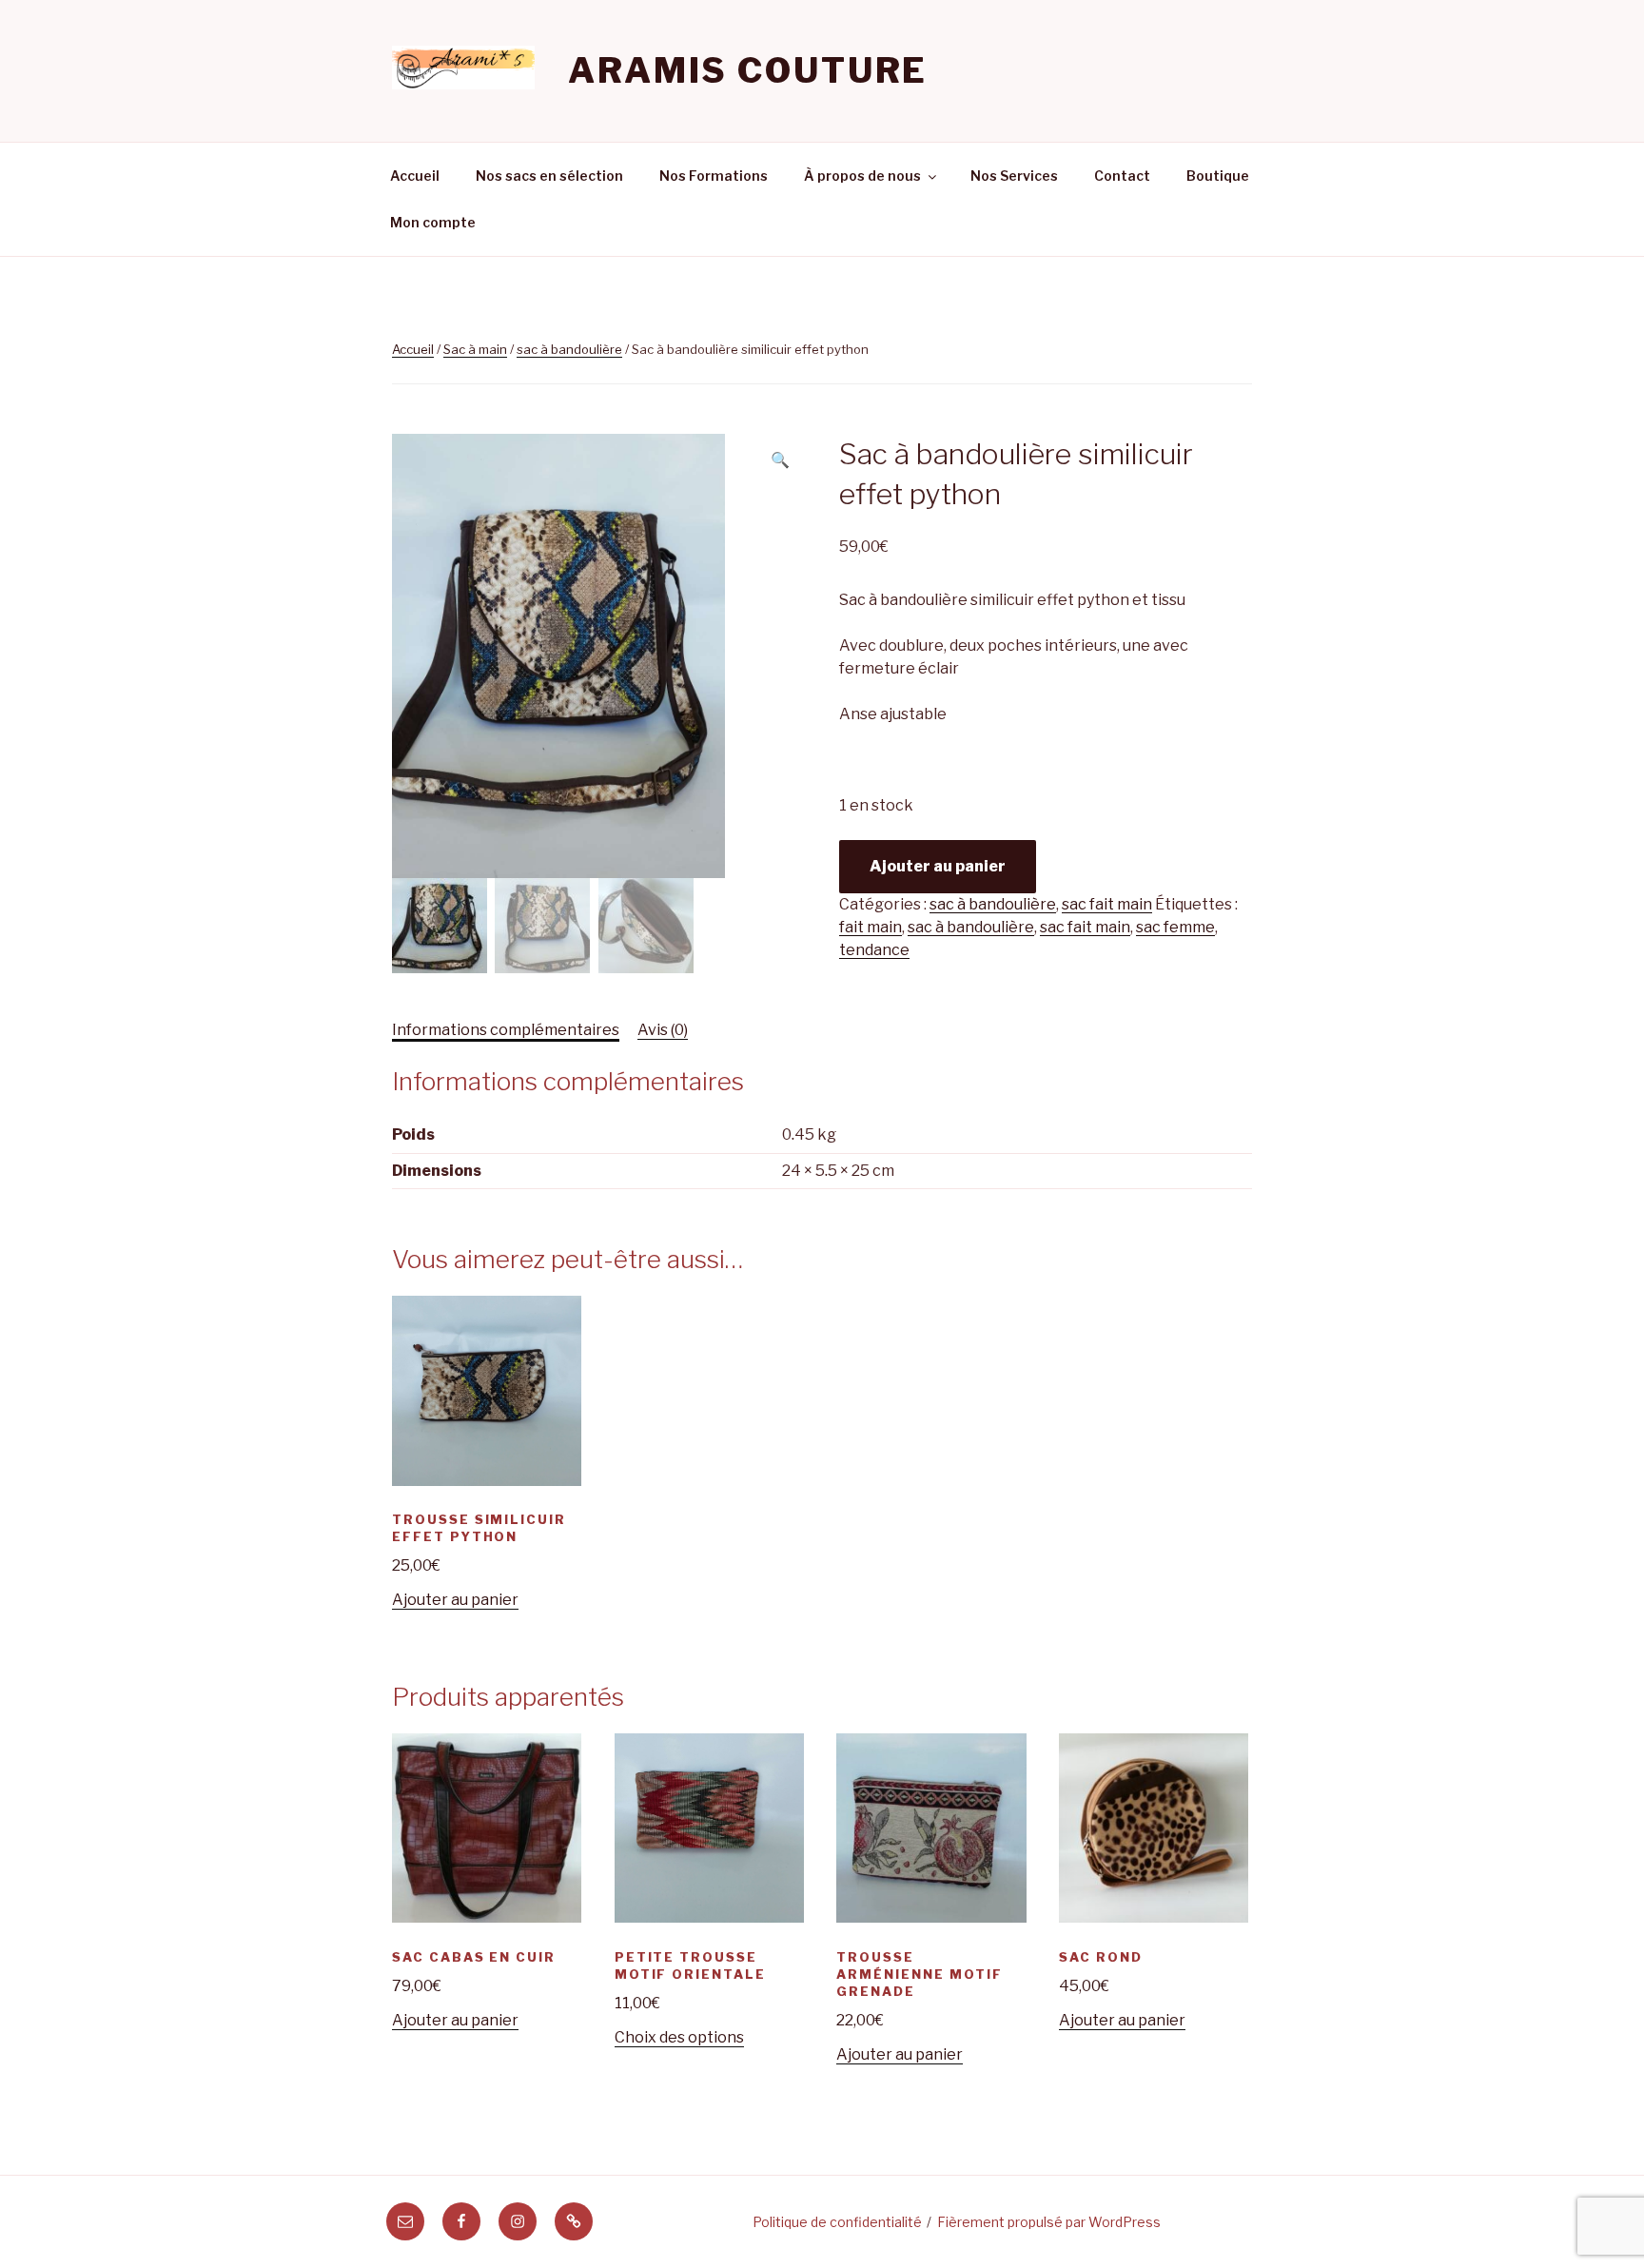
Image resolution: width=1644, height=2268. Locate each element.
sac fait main (1107, 904)
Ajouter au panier (938, 866)
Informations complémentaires (506, 1030)
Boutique (1218, 176)
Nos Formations (714, 176)
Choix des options (679, 2037)
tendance (874, 950)
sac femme (1175, 927)
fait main (871, 927)
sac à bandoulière (569, 349)
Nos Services (1014, 176)
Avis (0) (663, 1030)
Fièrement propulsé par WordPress (1049, 2222)
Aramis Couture (748, 70)
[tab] (506, 1030)
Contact (1122, 176)
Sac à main (475, 349)
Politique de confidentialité (837, 2222)
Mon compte (433, 222)
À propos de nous (862, 176)
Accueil (415, 176)
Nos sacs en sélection (549, 176)
